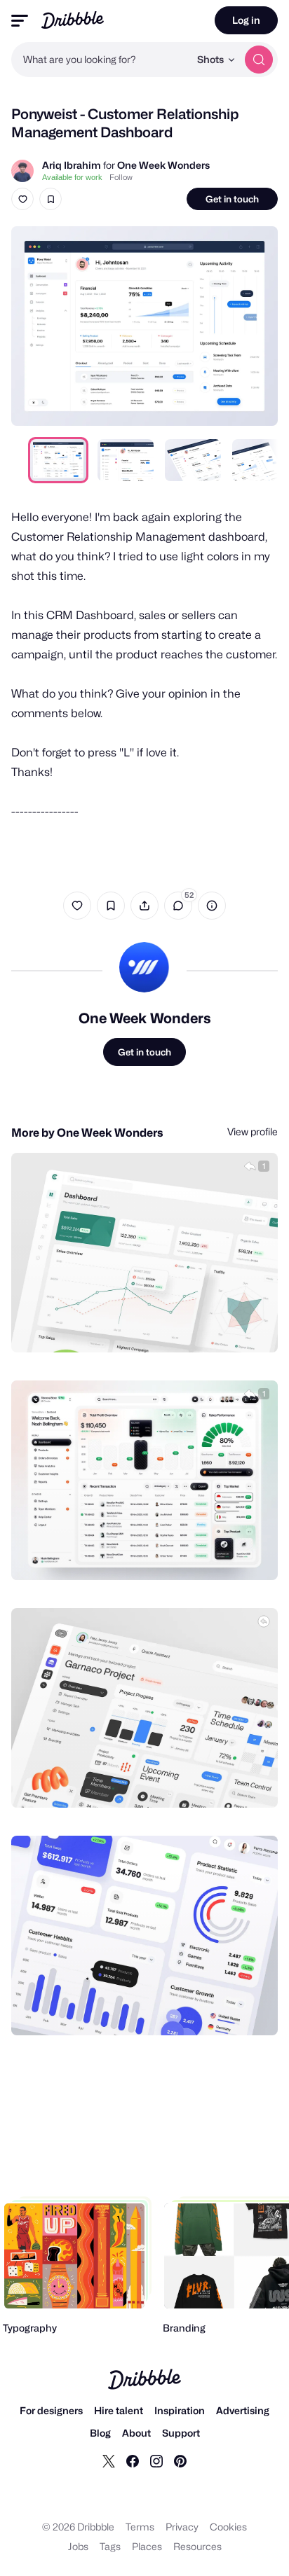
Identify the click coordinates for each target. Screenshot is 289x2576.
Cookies (228, 2527)
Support (181, 2433)
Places (147, 2546)
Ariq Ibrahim (72, 165)
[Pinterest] (180, 2460)
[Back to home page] (73, 20)
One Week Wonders (163, 165)
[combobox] (100, 60)
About (136, 2433)
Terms (140, 2527)
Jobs (78, 2546)
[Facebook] (133, 2460)
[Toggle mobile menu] (20, 21)
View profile (253, 1131)
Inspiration (180, 2410)
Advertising (243, 2410)
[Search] (259, 60)
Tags (110, 2546)
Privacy (182, 2527)
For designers (51, 2410)
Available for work (72, 177)
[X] (109, 2460)
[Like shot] (22, 199)
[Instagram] (156, 2460)
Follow (121, 177)
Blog (100, 2433)
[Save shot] (51, 199)
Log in (246, 20)
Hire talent (119, 2410)
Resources (197, 2546)
